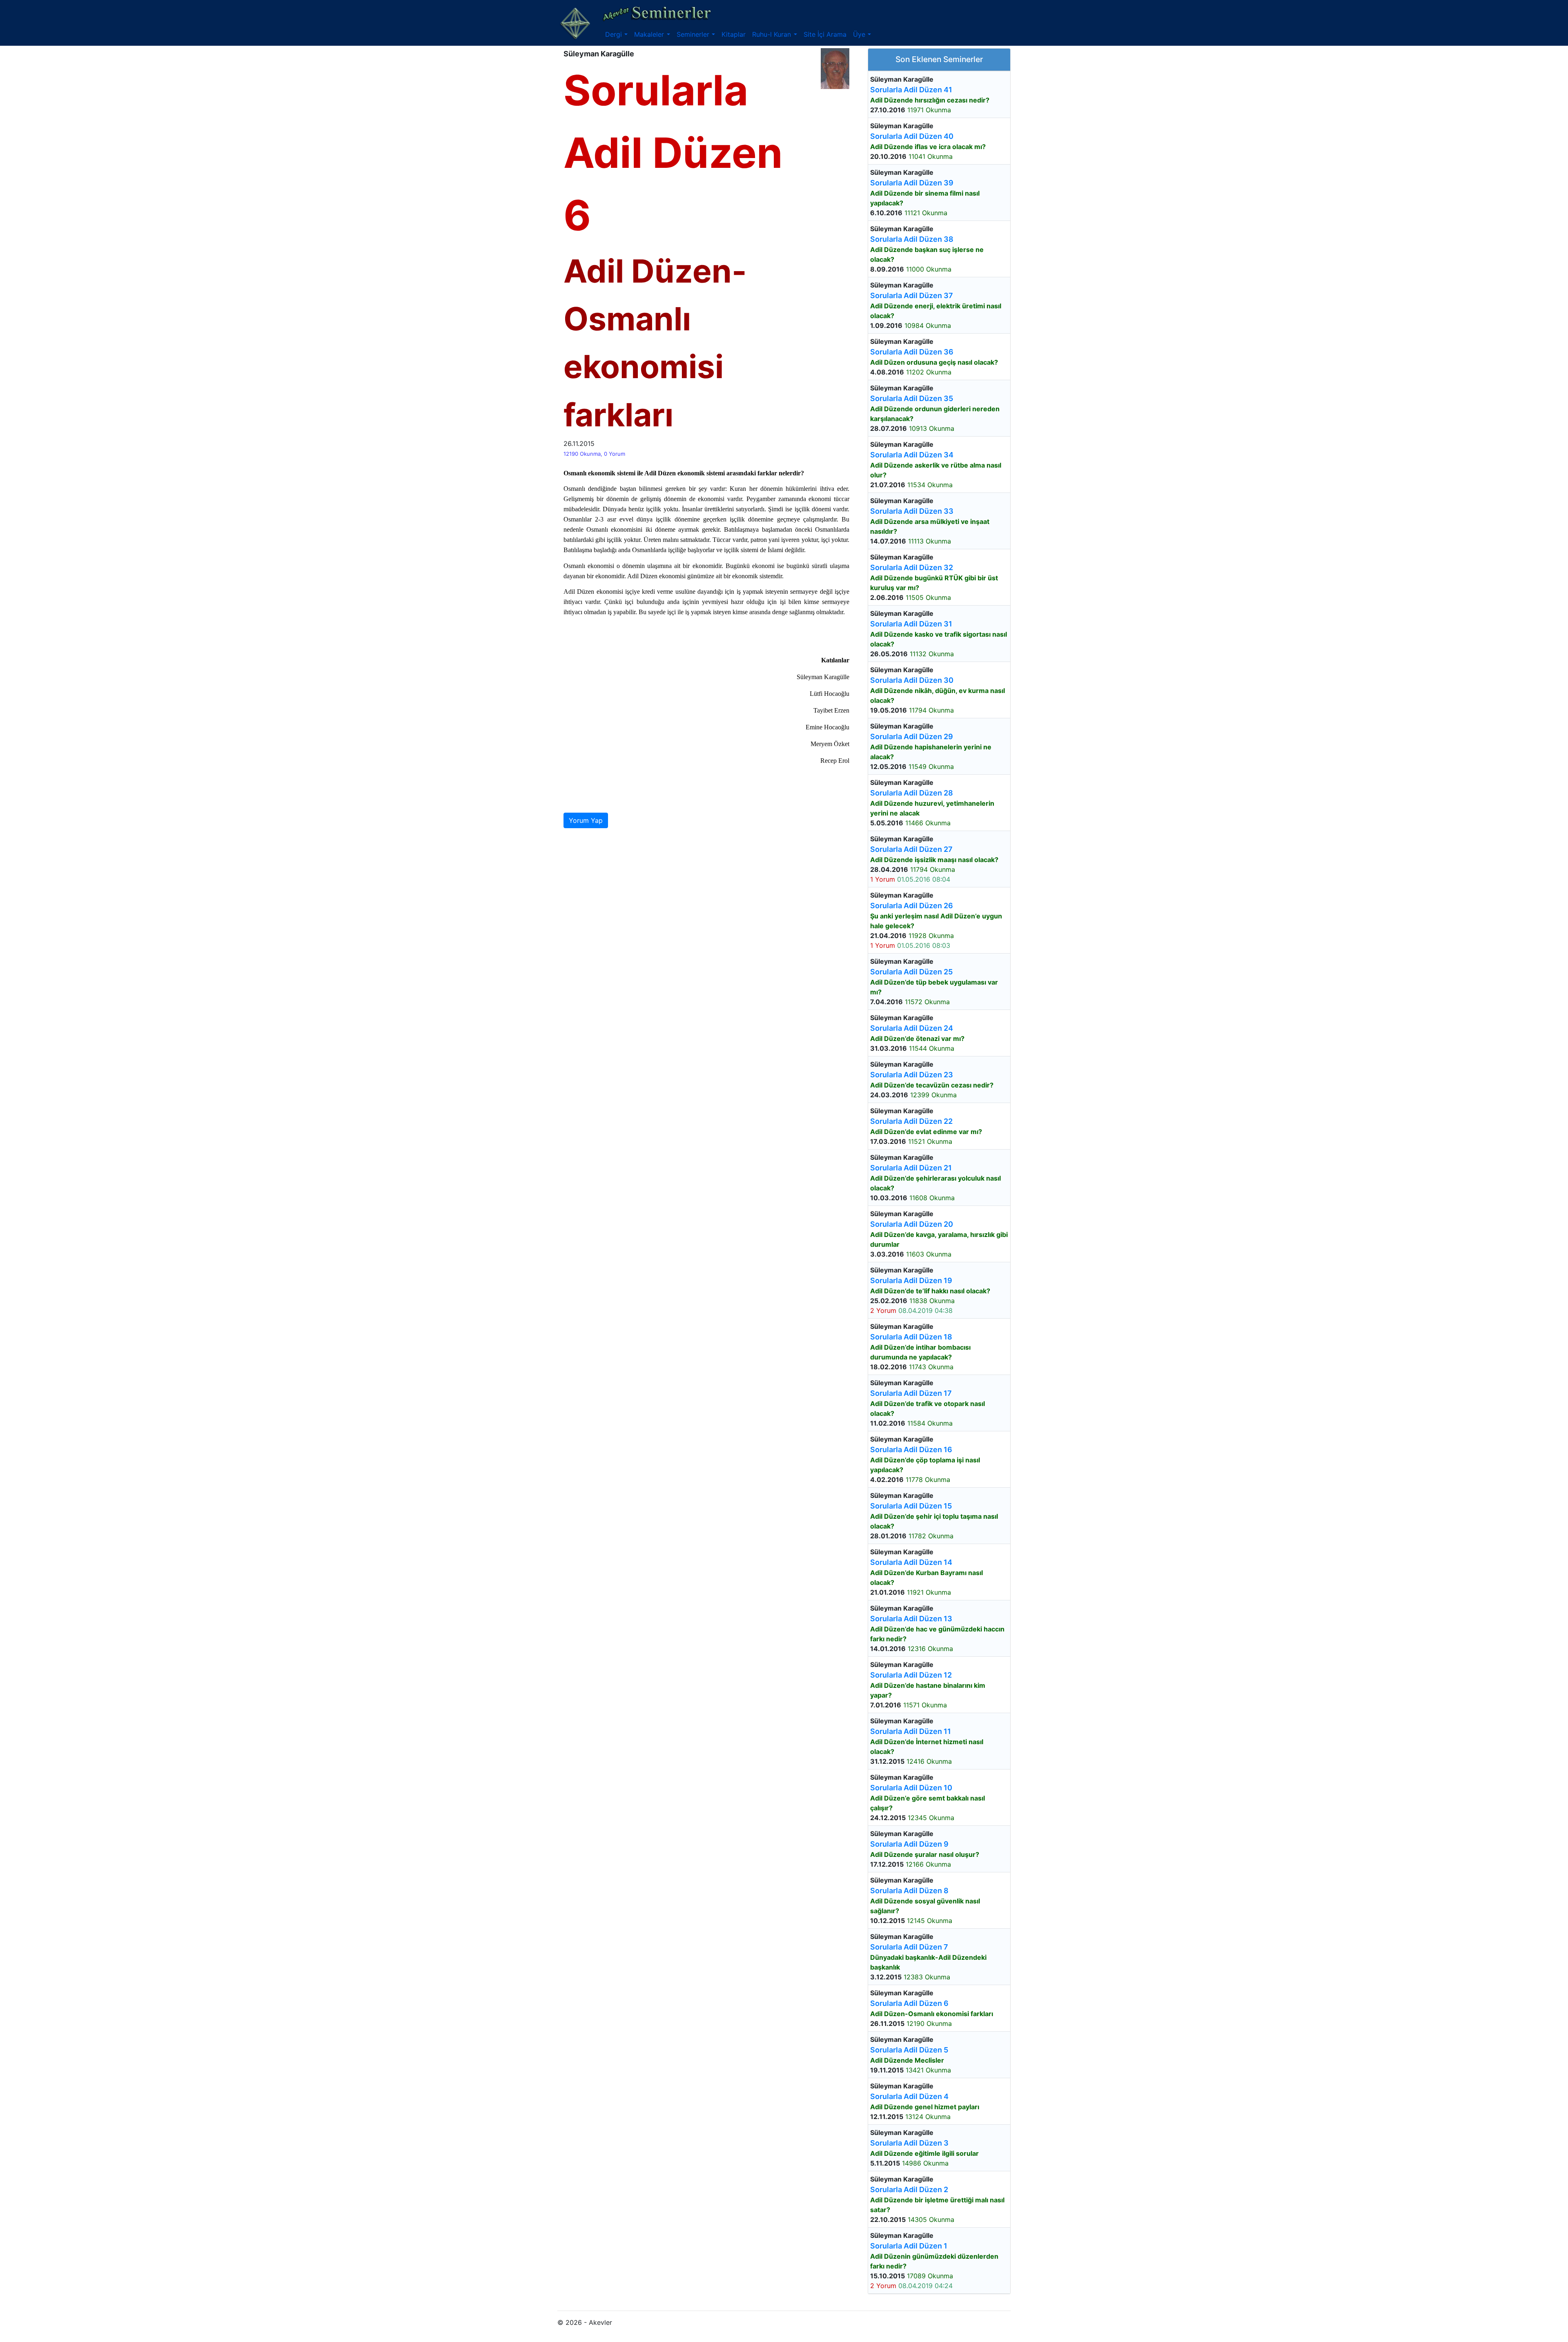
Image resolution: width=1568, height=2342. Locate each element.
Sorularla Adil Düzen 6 (909, 2003)
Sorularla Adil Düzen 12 (911, 1675)
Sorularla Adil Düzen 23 (912, 1075)
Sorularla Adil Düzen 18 (911, 1337)
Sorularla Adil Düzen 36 (912, 352)
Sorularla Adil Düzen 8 (909, 1891)
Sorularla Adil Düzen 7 (909, 1947)
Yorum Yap (586, 820)
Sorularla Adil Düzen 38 (912, 239)
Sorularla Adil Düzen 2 (909, 2189)
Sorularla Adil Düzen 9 (909, 1844)
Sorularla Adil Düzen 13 (911, 1619)
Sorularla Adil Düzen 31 (911, 624)
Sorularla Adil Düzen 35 (912, 398)
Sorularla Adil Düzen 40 (912, 136)
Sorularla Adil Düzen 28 (912, 793)
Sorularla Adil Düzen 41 (911, 90)
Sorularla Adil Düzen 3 (909, 2143)
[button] (616, 34)
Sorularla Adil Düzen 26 (912, 906)
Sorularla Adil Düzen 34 (912, 455)
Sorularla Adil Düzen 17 (911, 1393)
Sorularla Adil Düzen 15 (911, 1506)
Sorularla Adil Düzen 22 (911, 1121)
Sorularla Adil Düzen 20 (912, 1224)
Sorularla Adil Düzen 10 (911, 1788)
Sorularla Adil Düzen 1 (909, 2246)
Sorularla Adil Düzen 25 (911, 972)
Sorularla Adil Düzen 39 (912, 183)
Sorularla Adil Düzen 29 (912, 736)
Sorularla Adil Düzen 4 (909, 2096)
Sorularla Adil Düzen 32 (912, 567)
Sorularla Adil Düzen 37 (912, 295)
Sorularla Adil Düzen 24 (912, 1028)
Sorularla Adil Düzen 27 (911, 849)
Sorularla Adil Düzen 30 (912, 680)
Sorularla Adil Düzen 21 (911, 1168)
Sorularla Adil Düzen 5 (909, 2050)
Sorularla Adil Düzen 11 (911, 1731)
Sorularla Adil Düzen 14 (911, 1562)
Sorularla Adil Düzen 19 (911, 1280)
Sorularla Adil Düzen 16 (911, 1450)
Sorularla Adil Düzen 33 (912, 511)
